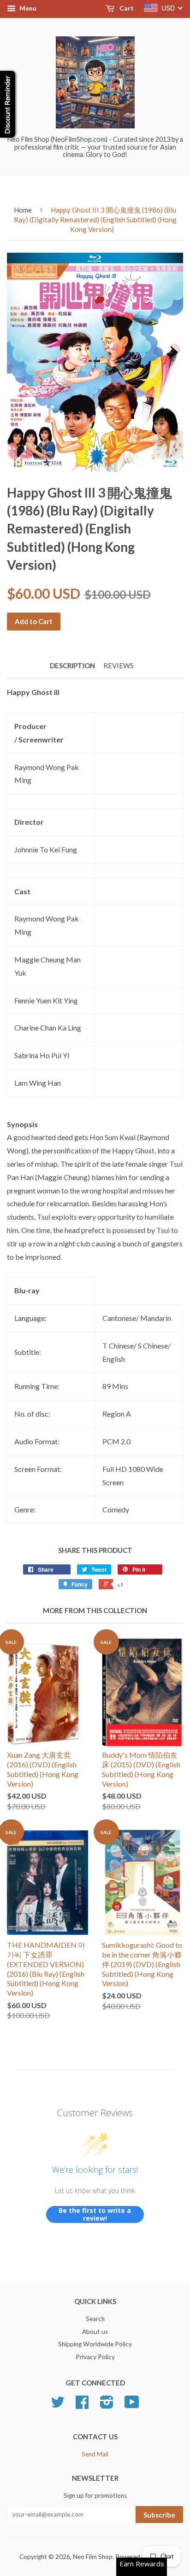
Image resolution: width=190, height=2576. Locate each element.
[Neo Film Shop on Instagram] (107, 2405)
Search (95, 2319)
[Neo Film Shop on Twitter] (58, 2405)
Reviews (119, 666)
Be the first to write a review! (95, 2214)
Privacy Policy (95, 2357)
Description (72, 666)
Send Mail (95, 2454)
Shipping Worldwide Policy (95, 2344)
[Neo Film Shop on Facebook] (82, 2405)
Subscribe (159, 2515)
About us (95, 2332)
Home (23, 210)
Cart (126, 8)
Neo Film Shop (93, 2557)
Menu (27, 8)
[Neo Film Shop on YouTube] (132, 2405)
